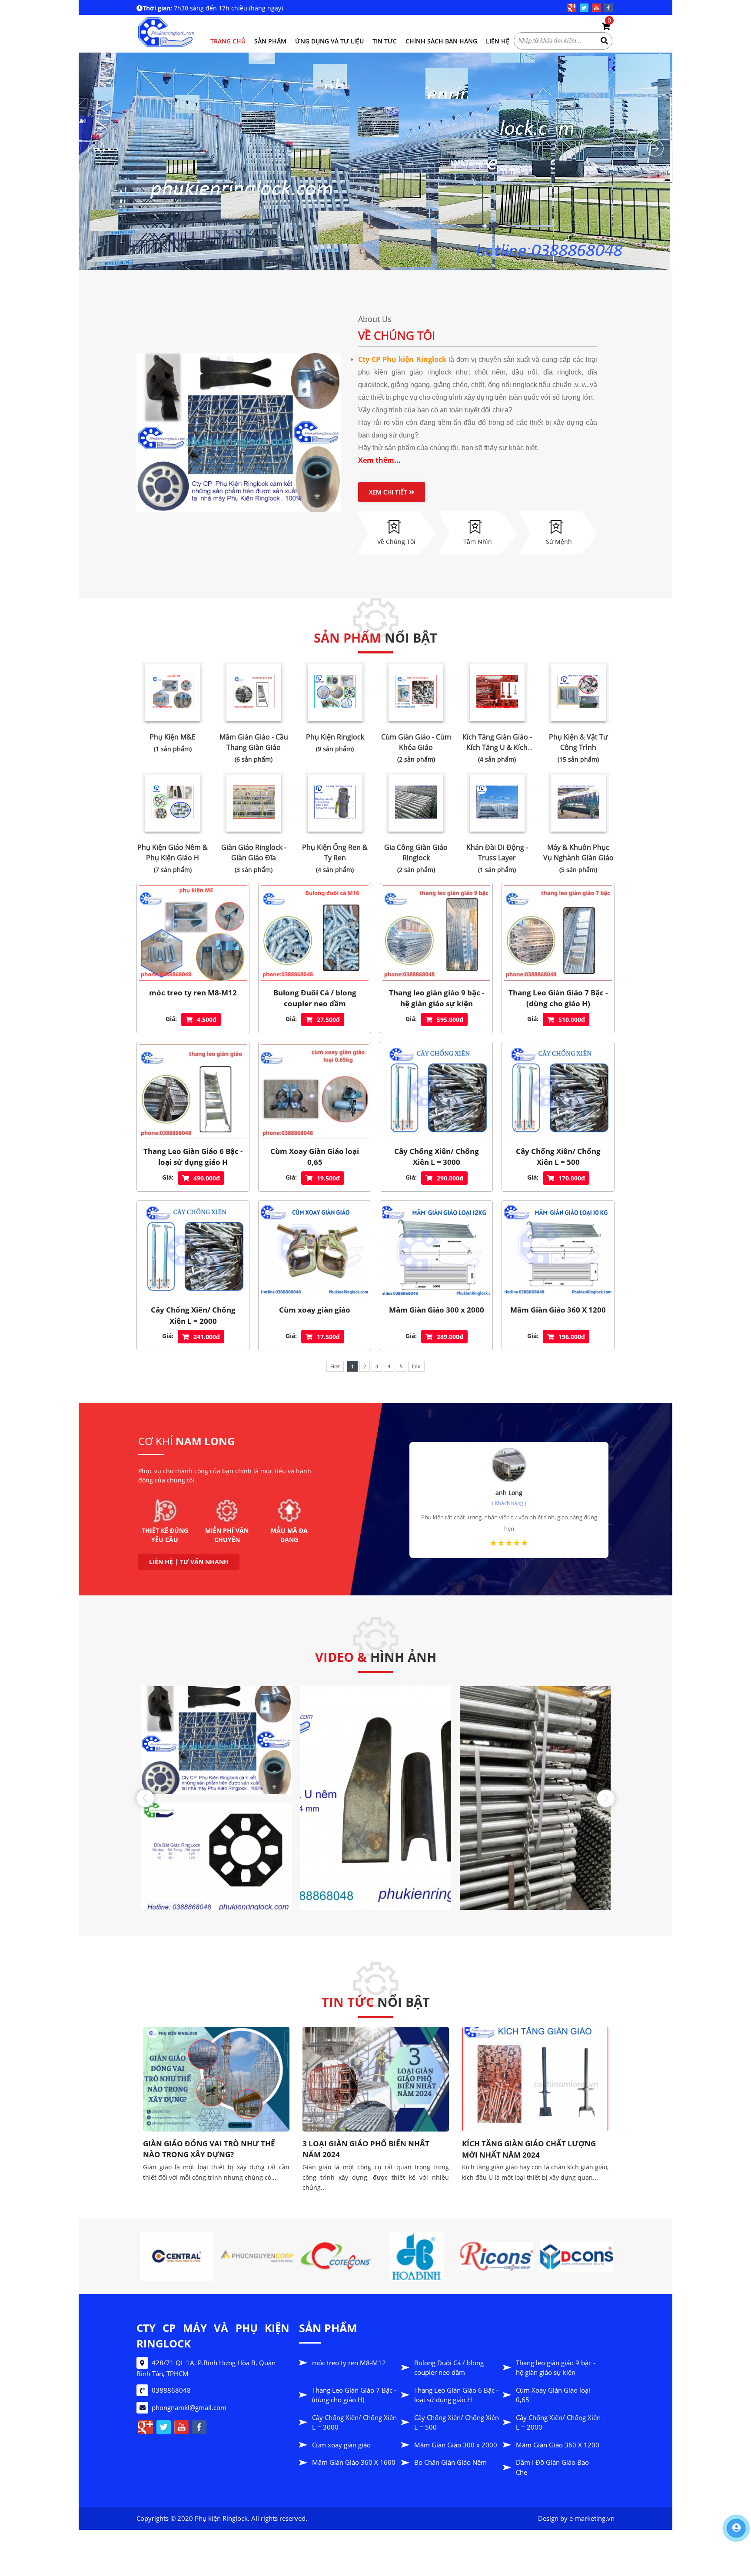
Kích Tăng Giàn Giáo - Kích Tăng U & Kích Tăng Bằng (497, 747)
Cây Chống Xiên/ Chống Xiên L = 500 (558, 1157)
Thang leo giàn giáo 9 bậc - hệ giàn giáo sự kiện (437, 998)
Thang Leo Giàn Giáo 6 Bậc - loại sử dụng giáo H (193, 1157)
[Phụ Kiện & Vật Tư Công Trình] (578, 693)
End (416, 1366)
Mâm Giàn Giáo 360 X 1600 (354, 2462)
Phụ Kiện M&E (173, 737)
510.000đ (572, 1019)
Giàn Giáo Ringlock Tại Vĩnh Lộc (531, 2048)
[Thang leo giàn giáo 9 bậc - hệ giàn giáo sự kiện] (436, 933)
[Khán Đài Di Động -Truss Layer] (497, 803)
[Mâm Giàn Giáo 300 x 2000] (436, 1250)
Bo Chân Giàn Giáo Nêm (450, 2462)
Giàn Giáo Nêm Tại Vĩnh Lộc (364, 2048)
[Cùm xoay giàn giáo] (315, 1250)
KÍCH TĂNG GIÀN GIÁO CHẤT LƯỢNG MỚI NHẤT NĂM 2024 (222, 2149)
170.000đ (572, 1178)
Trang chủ (228, 41)
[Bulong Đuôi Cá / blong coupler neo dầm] (315, 933)
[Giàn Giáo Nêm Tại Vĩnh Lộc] (388, 2031)
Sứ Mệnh (559, 542)
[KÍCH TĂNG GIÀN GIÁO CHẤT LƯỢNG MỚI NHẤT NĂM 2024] (228, 2079)
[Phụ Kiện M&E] (173, 693)
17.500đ (328, 1337)
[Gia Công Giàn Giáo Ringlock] (416, 803)
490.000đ (207, 1178)
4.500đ (207, 1019)
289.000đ (450, 1337)
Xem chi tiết (389, 492)
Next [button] (606, 1798)
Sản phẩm (270, 41)
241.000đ (207, 1337)
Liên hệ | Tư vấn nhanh (189, 1562)
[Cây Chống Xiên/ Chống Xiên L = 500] (558, 1092)
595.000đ (450, 1019)
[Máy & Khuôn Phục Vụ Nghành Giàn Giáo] (578, 803)
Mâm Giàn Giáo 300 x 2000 (437, 1310)
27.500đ (328, 1019)
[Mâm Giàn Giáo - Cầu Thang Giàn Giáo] (254, 693)
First (335, 1366)
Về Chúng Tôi (397, 335)
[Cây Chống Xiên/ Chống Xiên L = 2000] (193, 1250)
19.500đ (328, 1178)
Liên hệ (498, 41)
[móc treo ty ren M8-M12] (193, 933)
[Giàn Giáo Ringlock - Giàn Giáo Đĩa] (254, 803)
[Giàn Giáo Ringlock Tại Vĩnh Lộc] (547, 2031)
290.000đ (450, 1178)
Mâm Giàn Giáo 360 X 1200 (558, 1310)
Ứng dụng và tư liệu (329, 41)
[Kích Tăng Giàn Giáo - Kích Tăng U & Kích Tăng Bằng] (497, 693)
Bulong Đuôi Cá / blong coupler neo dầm (315, 998)
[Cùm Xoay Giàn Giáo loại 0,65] (315, 1092)
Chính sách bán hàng (441, 41)
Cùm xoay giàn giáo (315, 1310)
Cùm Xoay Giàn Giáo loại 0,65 (315, 1157)
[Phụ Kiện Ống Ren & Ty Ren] (335, 803)
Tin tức (385, 41)
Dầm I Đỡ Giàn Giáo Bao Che (552, 2467)
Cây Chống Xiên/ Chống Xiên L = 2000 (193, 1315)
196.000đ (572, 1337)
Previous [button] (145, 1798)
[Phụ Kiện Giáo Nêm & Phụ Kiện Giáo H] (173, 803)
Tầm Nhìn (478, 542)
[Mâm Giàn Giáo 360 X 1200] (558, 1250)
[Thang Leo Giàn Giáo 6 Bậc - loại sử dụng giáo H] (193, 1092)
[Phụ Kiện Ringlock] (335, 693)
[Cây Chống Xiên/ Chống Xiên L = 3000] (436, 1092)
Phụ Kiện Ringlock (335, 737)
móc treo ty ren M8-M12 (193, 993)
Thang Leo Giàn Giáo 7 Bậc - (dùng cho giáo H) (558, 998)
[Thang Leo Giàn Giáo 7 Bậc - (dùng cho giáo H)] (558, 933)
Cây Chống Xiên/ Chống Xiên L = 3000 (437, 1157)
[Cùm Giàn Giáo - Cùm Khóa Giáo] (416, 693)
